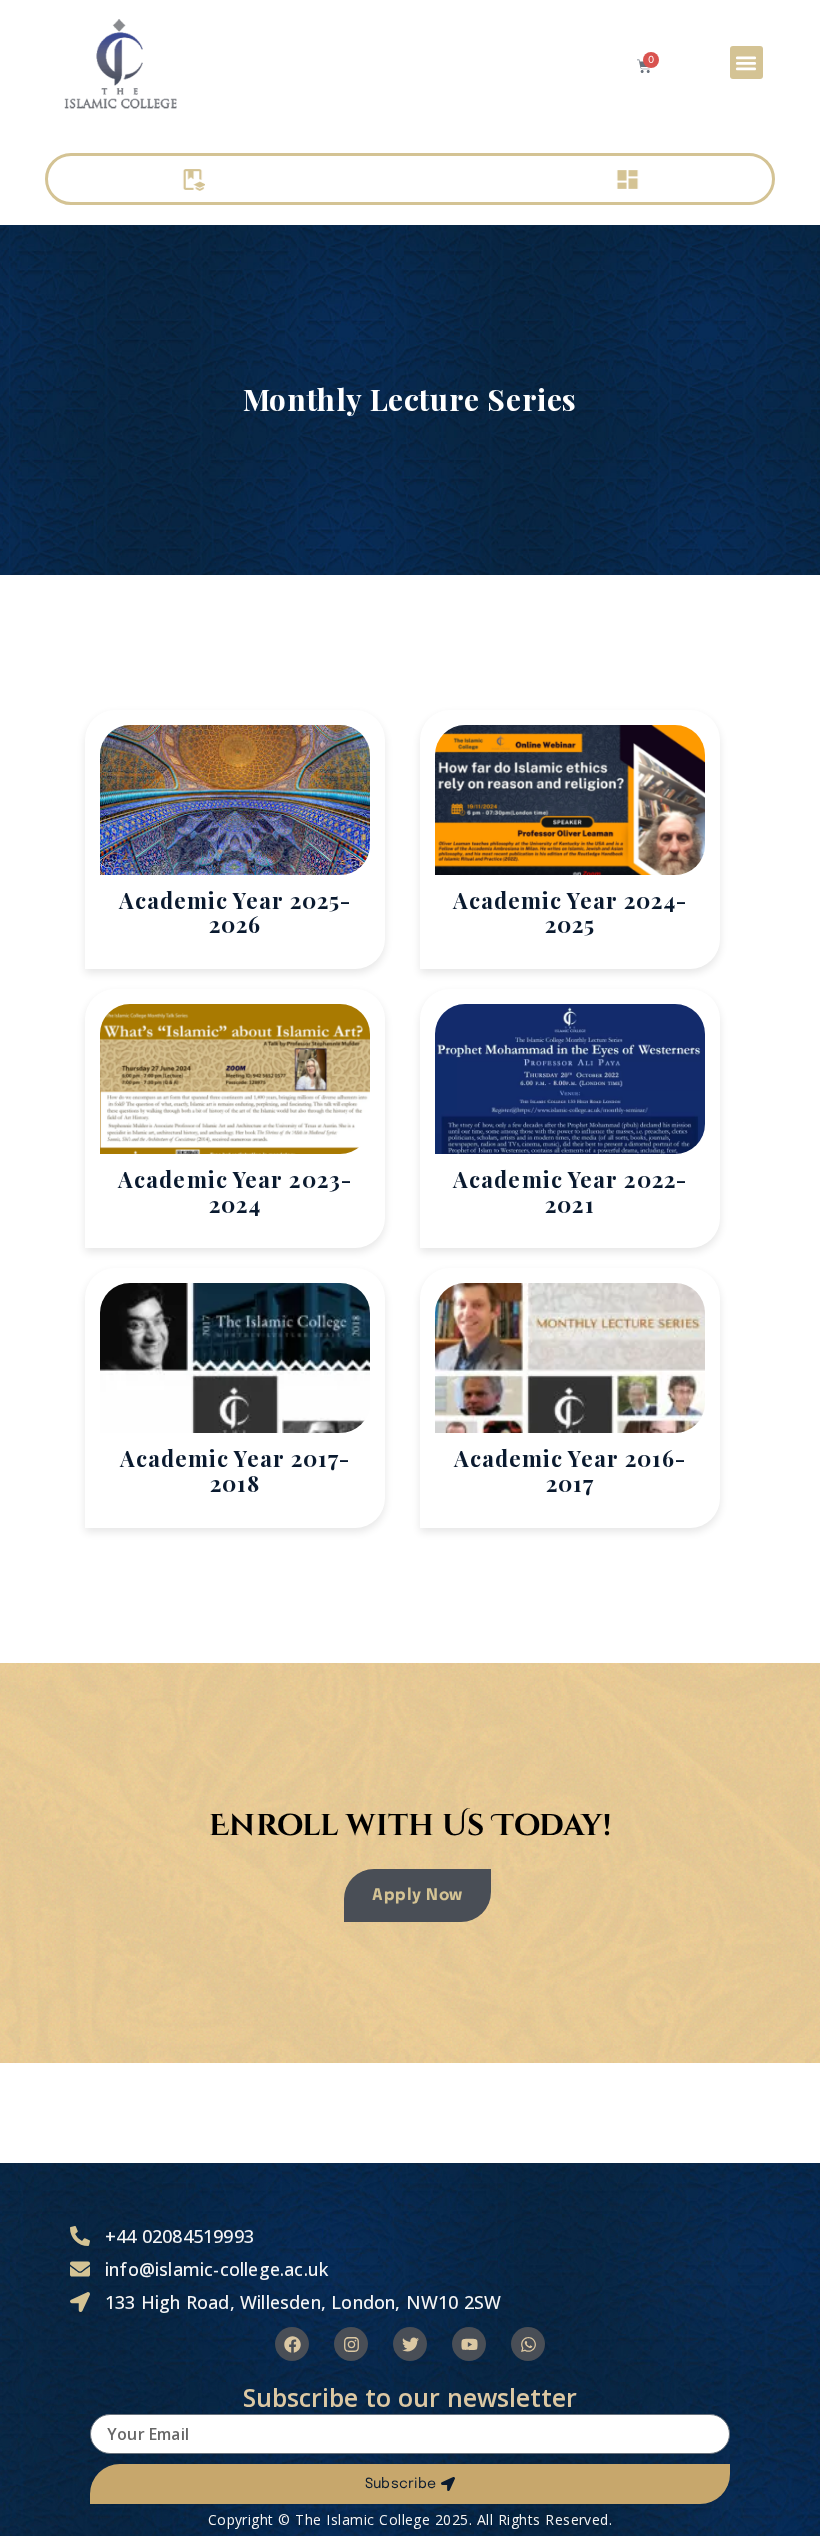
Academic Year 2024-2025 (570, 912)
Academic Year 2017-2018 (235, 1470)
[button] (746, 62)
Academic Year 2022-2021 (570, 1191)
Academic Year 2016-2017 (570, 1470)
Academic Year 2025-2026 (235, 912)
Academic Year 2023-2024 (235, 1191)
